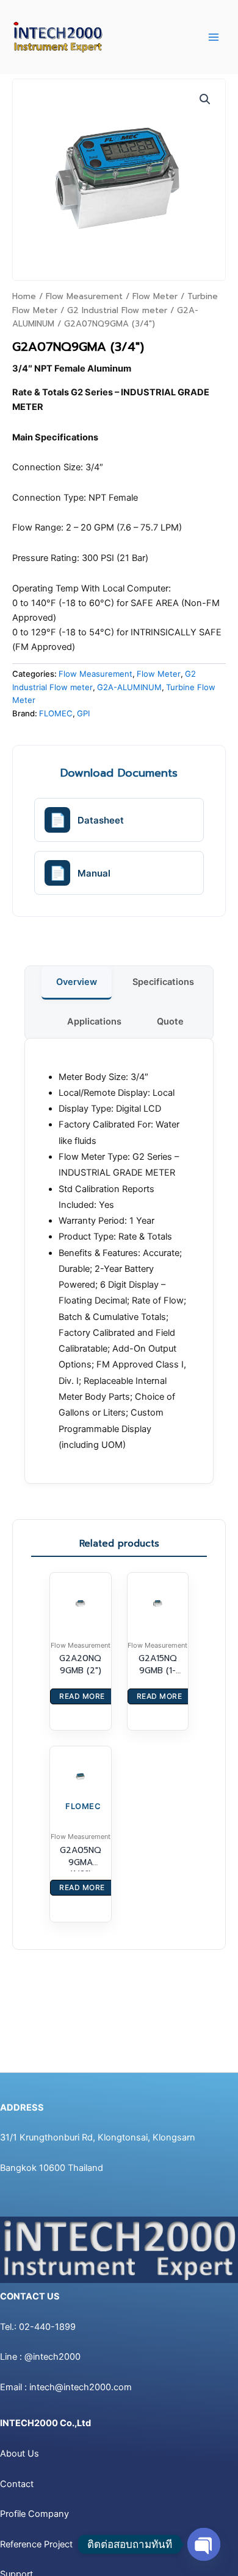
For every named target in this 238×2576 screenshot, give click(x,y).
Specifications (163, 982)
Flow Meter (155, 296)
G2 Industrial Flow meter (117, 310)
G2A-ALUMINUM (129, 687)
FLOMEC (56, 713)
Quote (170, 1022)
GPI (83, 713)
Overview (77, 982)
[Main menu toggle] (214, 37)
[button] (205, 99)
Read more (82, 1696)
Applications (94, 1022)
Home (24, 296)
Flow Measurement (84, 296)
